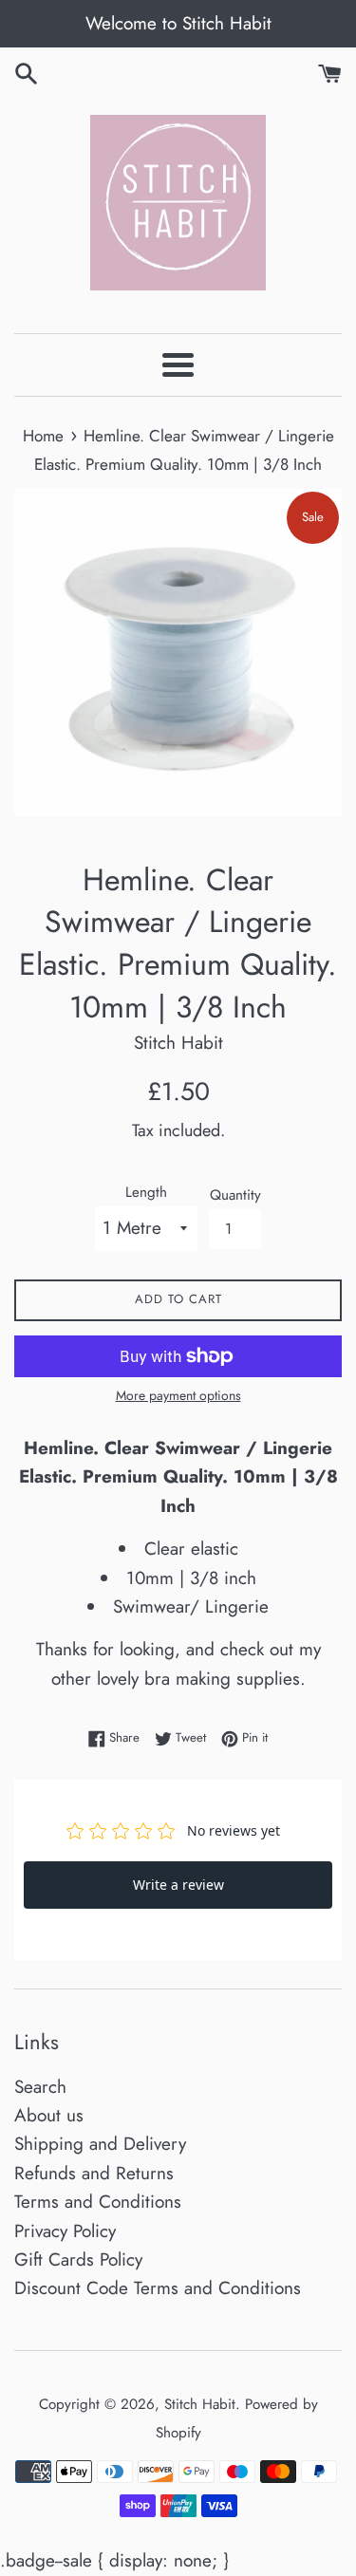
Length (146, 1192)
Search (40, 2087)
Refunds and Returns (94, 2173)
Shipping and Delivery (100, 2144)
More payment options (178, 1395)
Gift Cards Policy (78, 2259)
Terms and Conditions (98, 2202)
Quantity (235, 1195)
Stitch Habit (200, 2404)
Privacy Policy (65, 2231)
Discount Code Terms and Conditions (158, 2288)
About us (49, 2115)
